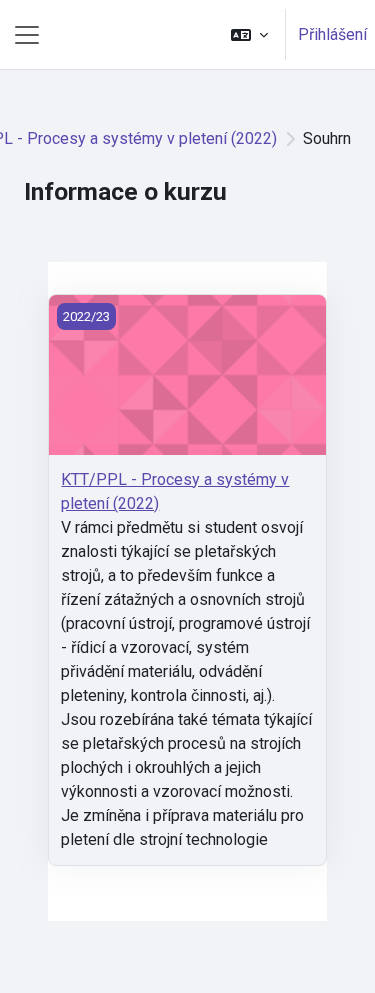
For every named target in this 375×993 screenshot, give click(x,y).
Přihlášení (332, 34)
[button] (249, 34)
